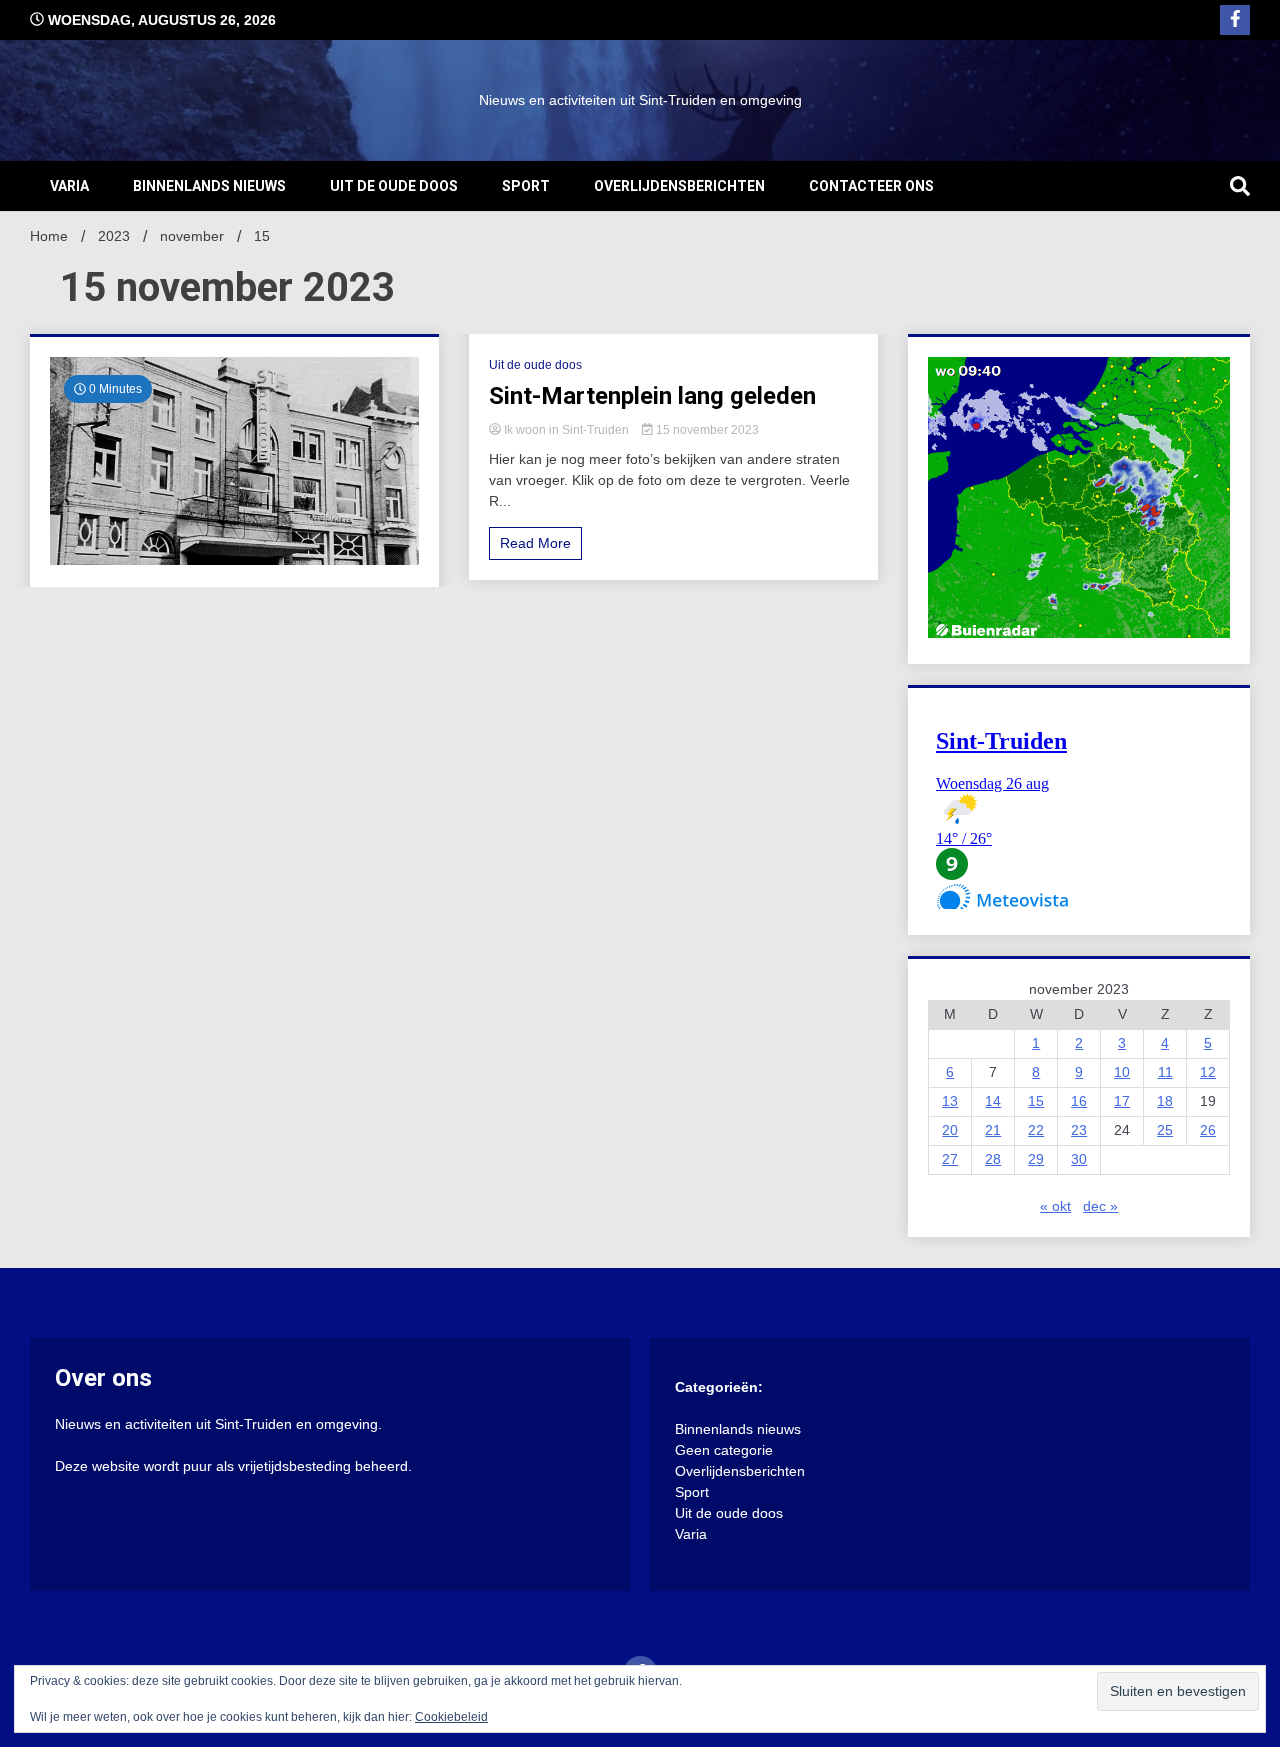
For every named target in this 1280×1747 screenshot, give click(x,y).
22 (1036, 1130)
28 (993, 1159)
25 (1165, 1130)
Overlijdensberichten (679, 186)
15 (1036, 1101)
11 (1165, 1072)
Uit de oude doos (394, 186)
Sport (526, 186)
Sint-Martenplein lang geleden (652, 396)
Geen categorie (724, 1450)
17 (1122, 1101)
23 (1079, 1130)
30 (1079, 1159)
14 (993, 1101)
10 (1122, 1072)
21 (993, 1130)
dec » (1100, 1206)
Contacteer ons (871, 186)
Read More (535, 543)
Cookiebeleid (451, 1717)
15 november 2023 (706, 430)
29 (1036, 1159)
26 (1208, 1130)
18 (1165, 1101)
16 (1079, 1101)
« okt (1055, 1206)
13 (950, 1101)
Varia (69, 186)
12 (1208, 1072)
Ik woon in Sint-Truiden (566, 430)
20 (950, 1130)
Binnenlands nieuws (209, 186)
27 (950, 1159)
